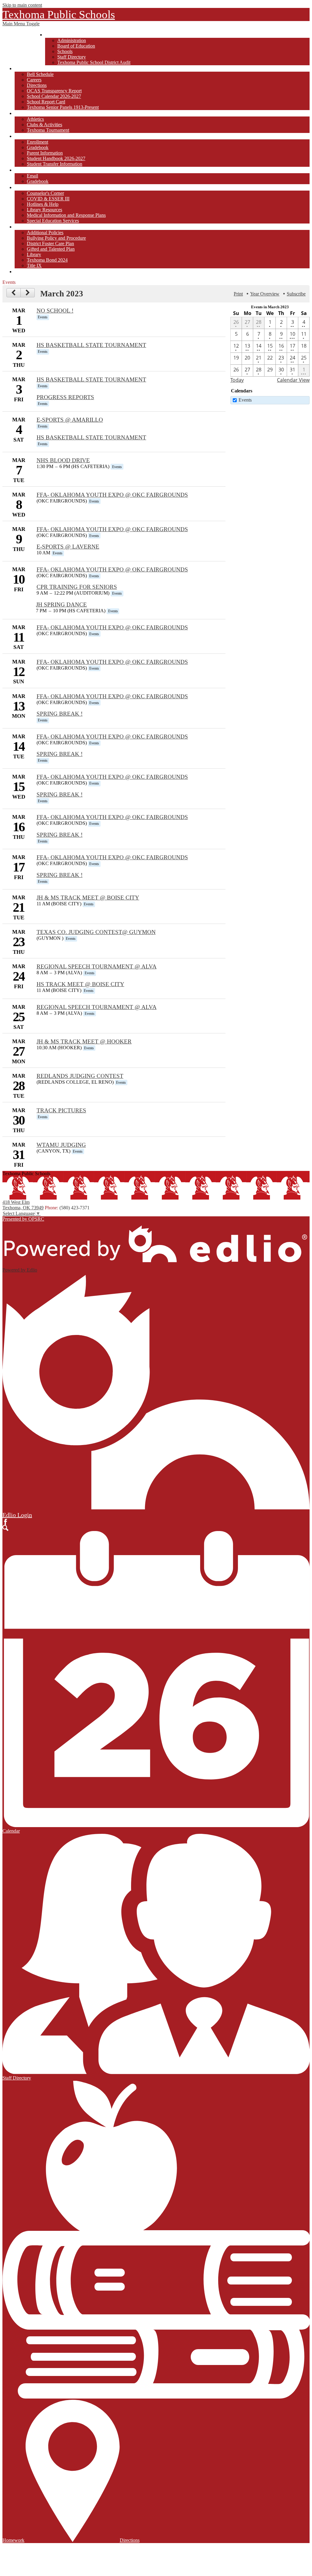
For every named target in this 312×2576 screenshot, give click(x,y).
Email (32, 176)
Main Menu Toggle (21, 24)
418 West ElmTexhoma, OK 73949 (23, 1205)
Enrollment (37, 142)
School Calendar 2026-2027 (54, 96)
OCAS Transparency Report (54, 91)
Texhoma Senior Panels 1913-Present (63, 107)
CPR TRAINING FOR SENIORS (77, 587)
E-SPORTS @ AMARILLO (70, 420)
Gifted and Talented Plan (51, 249)
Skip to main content (22, 5)
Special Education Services (53, 221)
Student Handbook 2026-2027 (56, 158)
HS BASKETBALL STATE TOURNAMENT (91, 345)
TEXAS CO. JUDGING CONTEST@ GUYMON (96, 932)
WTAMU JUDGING (61, 1145)
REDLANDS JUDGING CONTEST (80, 1076)
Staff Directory (72, 57)
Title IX (34, 265)
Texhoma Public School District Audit (94, 62)
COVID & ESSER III (48, 199)
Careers (34, 80)
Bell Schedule (40, 74)
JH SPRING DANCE (61, 605)
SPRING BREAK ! (60, 714)
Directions (37, 85)
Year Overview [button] (265, 294)
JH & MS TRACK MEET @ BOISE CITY (88, 898)
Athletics (35, 119)
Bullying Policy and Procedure (56, 238)
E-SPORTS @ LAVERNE (68, 547)
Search (5, 1528)
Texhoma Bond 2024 (47, 260)
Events (245, 400)
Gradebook (38, 147)
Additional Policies (45, 233)
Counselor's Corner (45, 193)
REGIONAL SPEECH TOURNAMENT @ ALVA (97, 966)
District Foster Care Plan (50, 243)
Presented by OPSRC (23, 1219)
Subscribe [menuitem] (296, 294)
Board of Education (76, 46)
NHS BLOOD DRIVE (63, 460)
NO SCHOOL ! (55, 311)
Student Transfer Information (55, 164)
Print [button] (238, 294)
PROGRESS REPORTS (65, 397)
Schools (65, 51)
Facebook (5, 1522)
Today (237, 380)
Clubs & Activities (44, 125)
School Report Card (46, 102)
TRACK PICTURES (61, 1110)
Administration (72, 40)
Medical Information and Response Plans (66, 215)
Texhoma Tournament (48, 130)
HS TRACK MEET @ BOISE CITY (80, 984)
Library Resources (44, 210)
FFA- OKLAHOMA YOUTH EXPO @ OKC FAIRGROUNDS (112, 495)
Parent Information (45, 153)
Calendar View (293, 380)
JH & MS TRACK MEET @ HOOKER (84, 1041)
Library (34, 254)
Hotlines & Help (43, 204)
